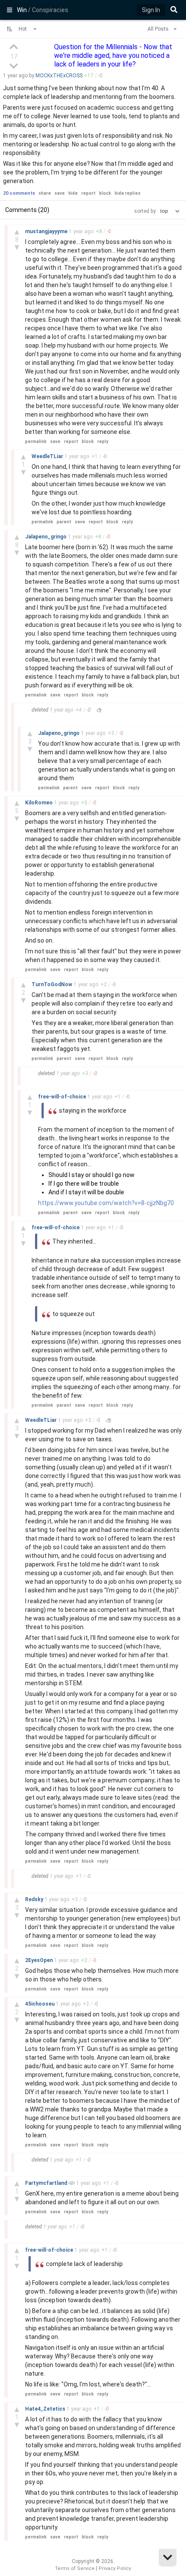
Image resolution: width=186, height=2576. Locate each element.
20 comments (19, 193)
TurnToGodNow (53, 984)
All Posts (159, 29)
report (88, 193)
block (105, 193)
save (60, 193)
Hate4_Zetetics (46, 2409)
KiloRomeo (40, 803)
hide (73, 193)
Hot (23, 29)
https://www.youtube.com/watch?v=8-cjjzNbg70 (106, 1203)
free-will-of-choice (63, 1097)
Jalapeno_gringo (46, 537)
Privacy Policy (115, 2568)
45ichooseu (40, 2004)
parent (64, 522)
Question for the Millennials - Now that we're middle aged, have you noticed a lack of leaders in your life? (113, 55)
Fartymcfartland (47, 2183)
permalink (36, 441)
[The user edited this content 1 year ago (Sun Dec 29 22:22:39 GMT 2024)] (99, 710)
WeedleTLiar (48, 456)
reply (103, 441)
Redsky (35, 1899)
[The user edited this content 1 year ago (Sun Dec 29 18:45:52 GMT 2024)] (109, 1420)
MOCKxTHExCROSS (59, 76)
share (45, 193)
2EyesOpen (40, 1960)
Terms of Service (75, 2568)
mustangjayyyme (47, 231)
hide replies (128, 193)
